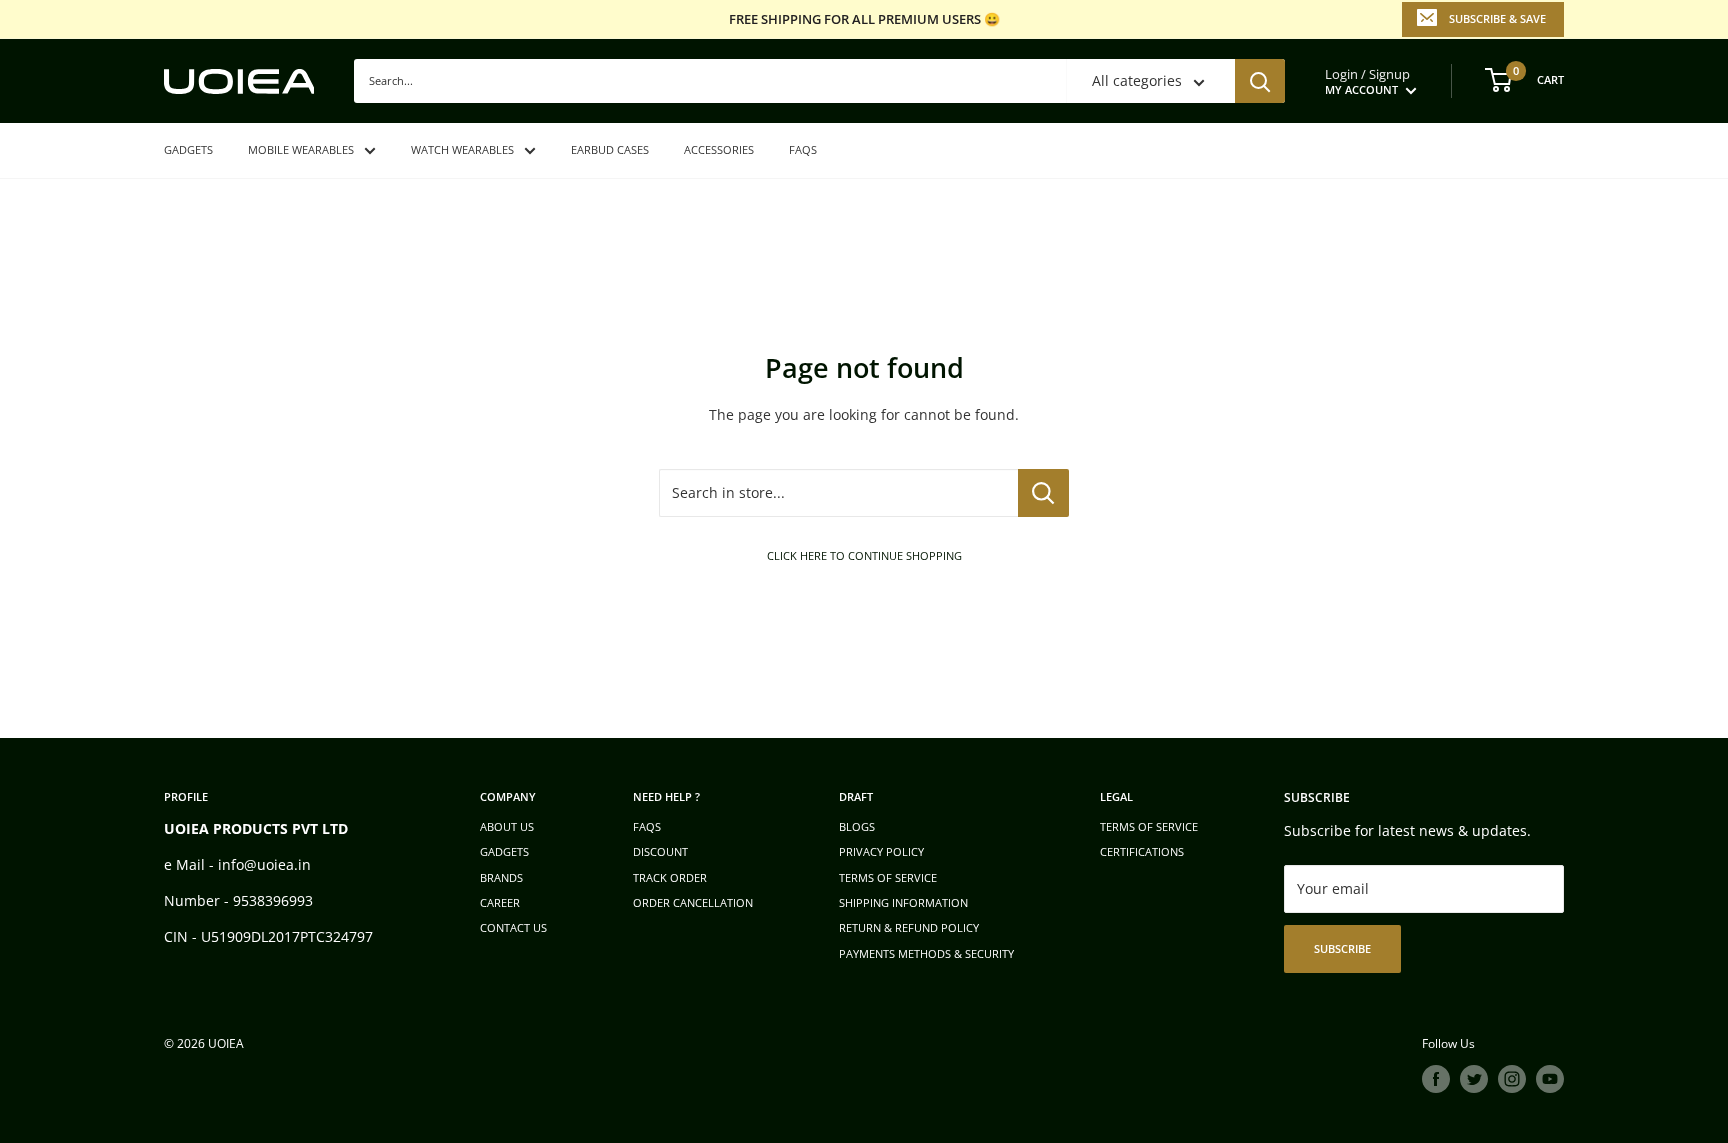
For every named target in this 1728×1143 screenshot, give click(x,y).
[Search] (1260, 81)
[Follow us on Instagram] (1512, 1079)
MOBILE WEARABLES (301, 149)
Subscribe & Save (1497, 18)
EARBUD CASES (610, 149)
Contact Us (513, 927)
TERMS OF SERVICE (888, 877)
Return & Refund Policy (909, 927)
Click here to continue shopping (864, 555)
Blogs (857, 826)
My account (1363, 89)
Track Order (670, 877)
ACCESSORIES (719, 149)
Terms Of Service (1149, 826)
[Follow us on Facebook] (1436, 1079)
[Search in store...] (1043, 493)
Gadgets (504, 851)
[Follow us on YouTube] (1550, 1079)
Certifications (1142, 851)
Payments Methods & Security (926, 953)
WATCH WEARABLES (462, 149)
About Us (507, 826)
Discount (660, 851)
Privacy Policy (881, 851)
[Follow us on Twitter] (1474, 1079)
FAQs (803, 149)
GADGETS (188, 149)
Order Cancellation (693, 902)
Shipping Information (903, 902)
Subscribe (1342, 948)
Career (500, 902)
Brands (501, 877)
